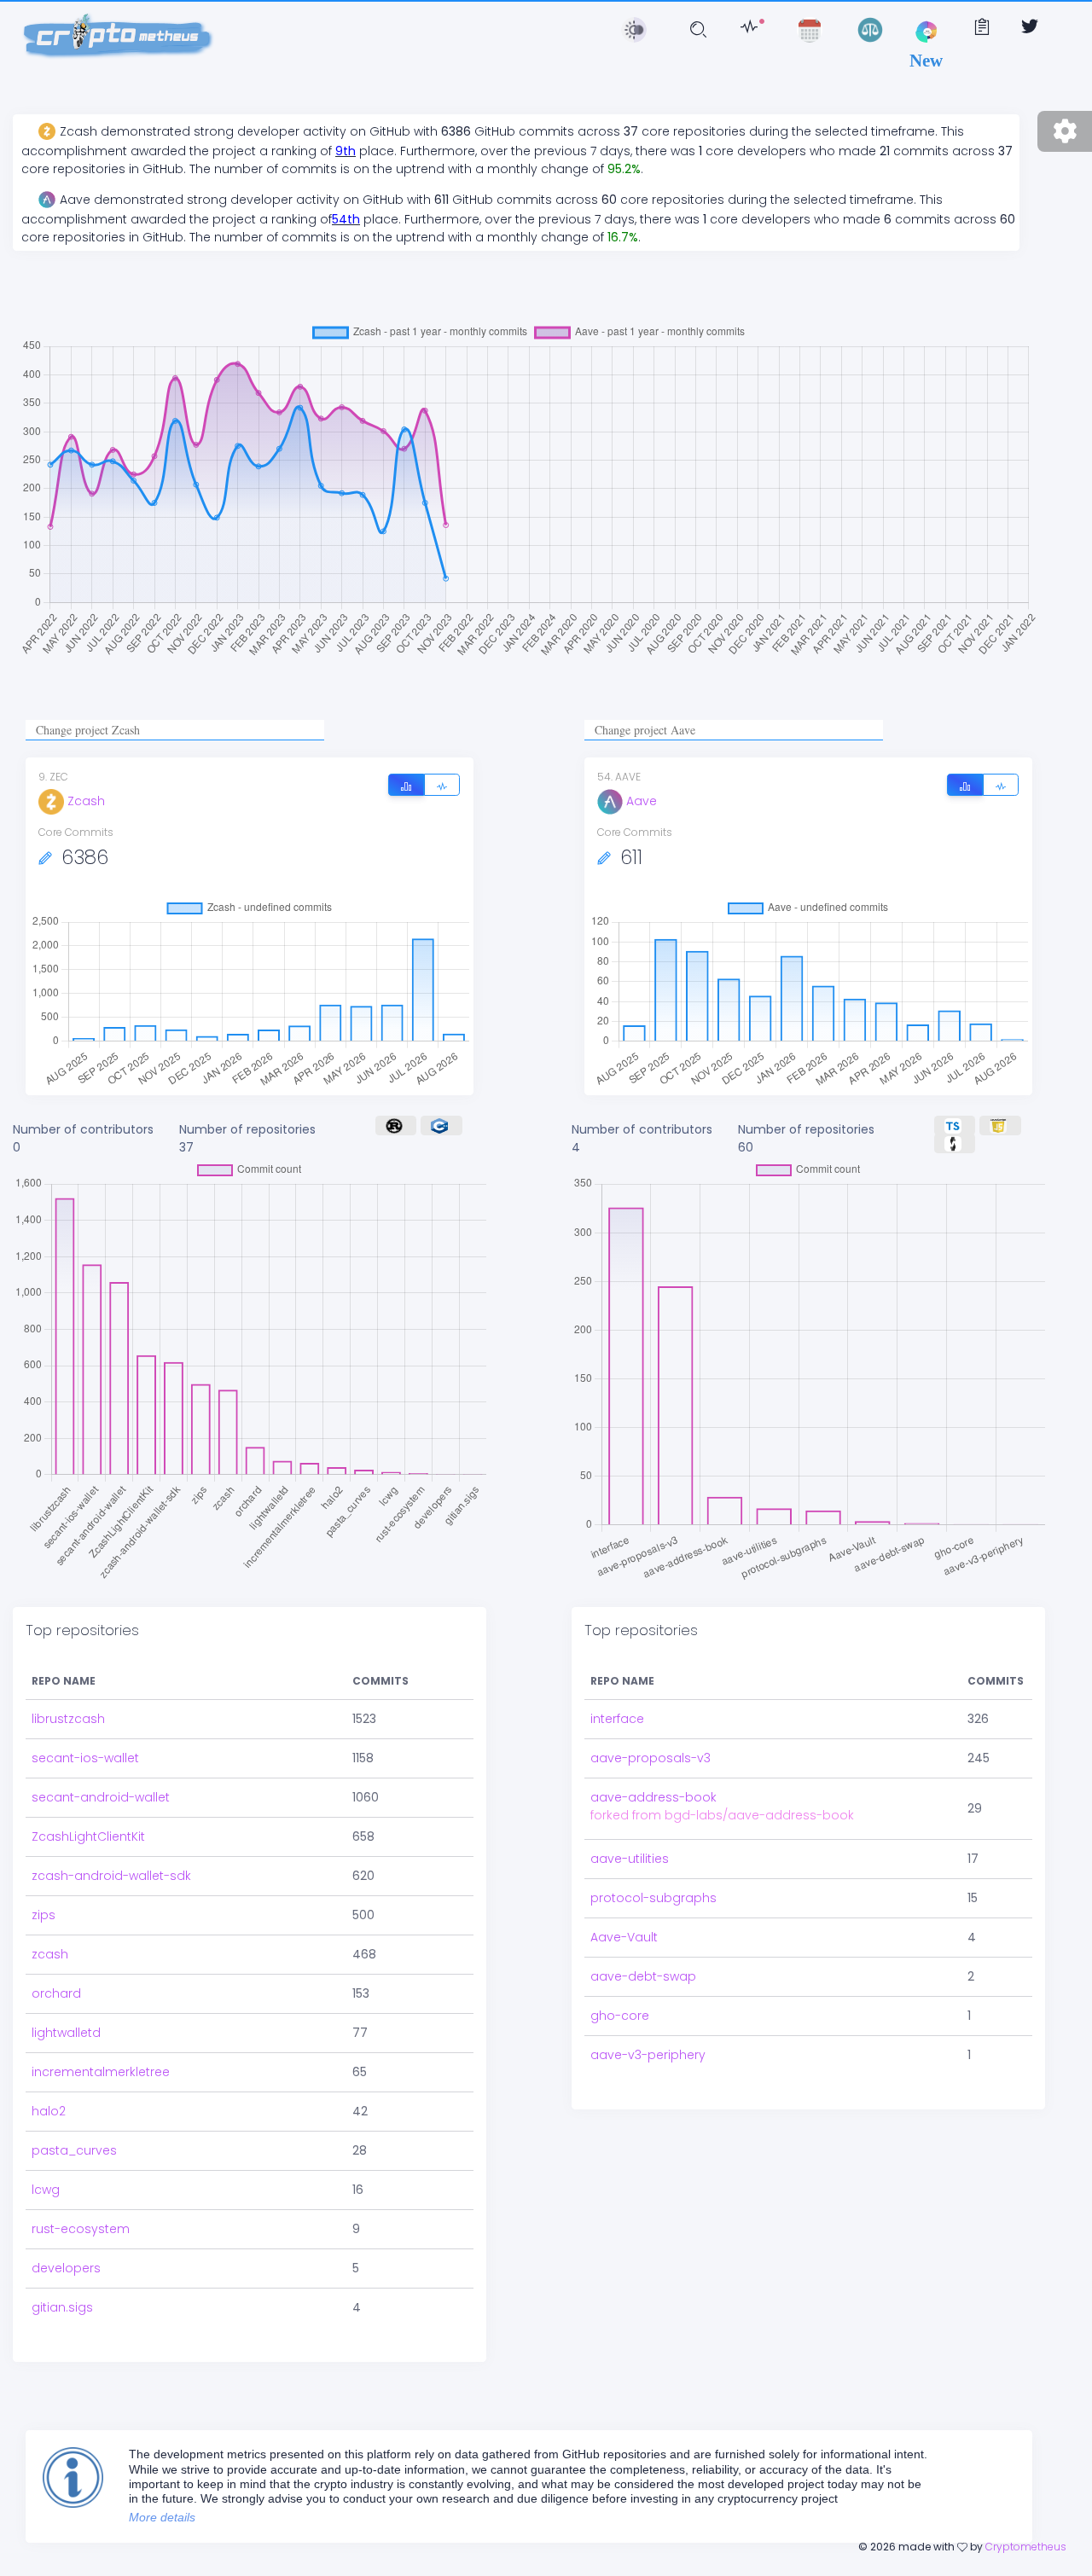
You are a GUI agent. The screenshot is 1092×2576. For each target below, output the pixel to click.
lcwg (46, 2190)
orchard (56, 1993)
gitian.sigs (62, 2307)
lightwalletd (66, 2033)
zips (44, 1915)
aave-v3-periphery (648, 2055)
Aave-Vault (624, 1937)
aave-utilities (630, 1859)
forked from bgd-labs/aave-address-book (722, 1815)
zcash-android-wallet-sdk (111, 1876)
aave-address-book (653, 1797)
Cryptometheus (1026, 2547)
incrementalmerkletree (101, 2072)
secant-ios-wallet (85, 1758)
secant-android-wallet (101, 1797)
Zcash (86, 801)
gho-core (620, 2016)
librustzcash (68, 1719)
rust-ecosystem (81, 2229)
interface (617, 1719)
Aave (642, 801)
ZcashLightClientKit (88, 1836)
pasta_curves (74, 2150)
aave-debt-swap (643, 1976)
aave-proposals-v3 (651, 1758)
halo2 (49, 2111)
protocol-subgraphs (653, 1898)
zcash (50, 1954)
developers (66, 2268)
